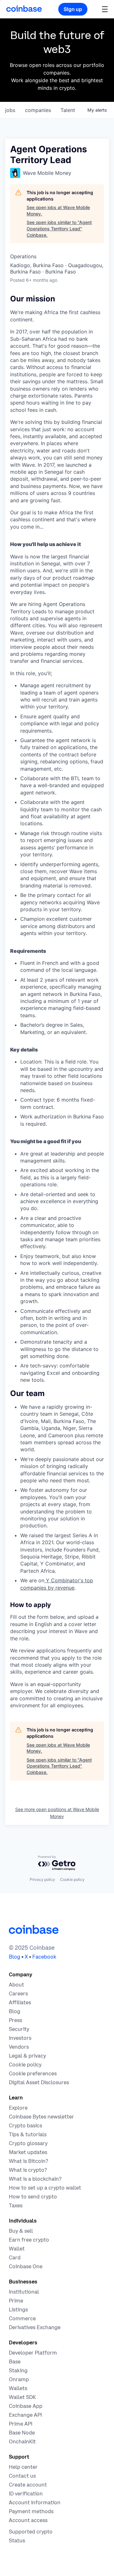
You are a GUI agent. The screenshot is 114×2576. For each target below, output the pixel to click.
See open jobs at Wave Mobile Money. (58, 211)
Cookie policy (72, 1879)
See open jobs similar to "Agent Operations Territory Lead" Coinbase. (59, 228)
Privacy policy (42, 1879)
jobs (10, 110)
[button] (105, 9)
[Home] (24, 9)
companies (38, 110)
